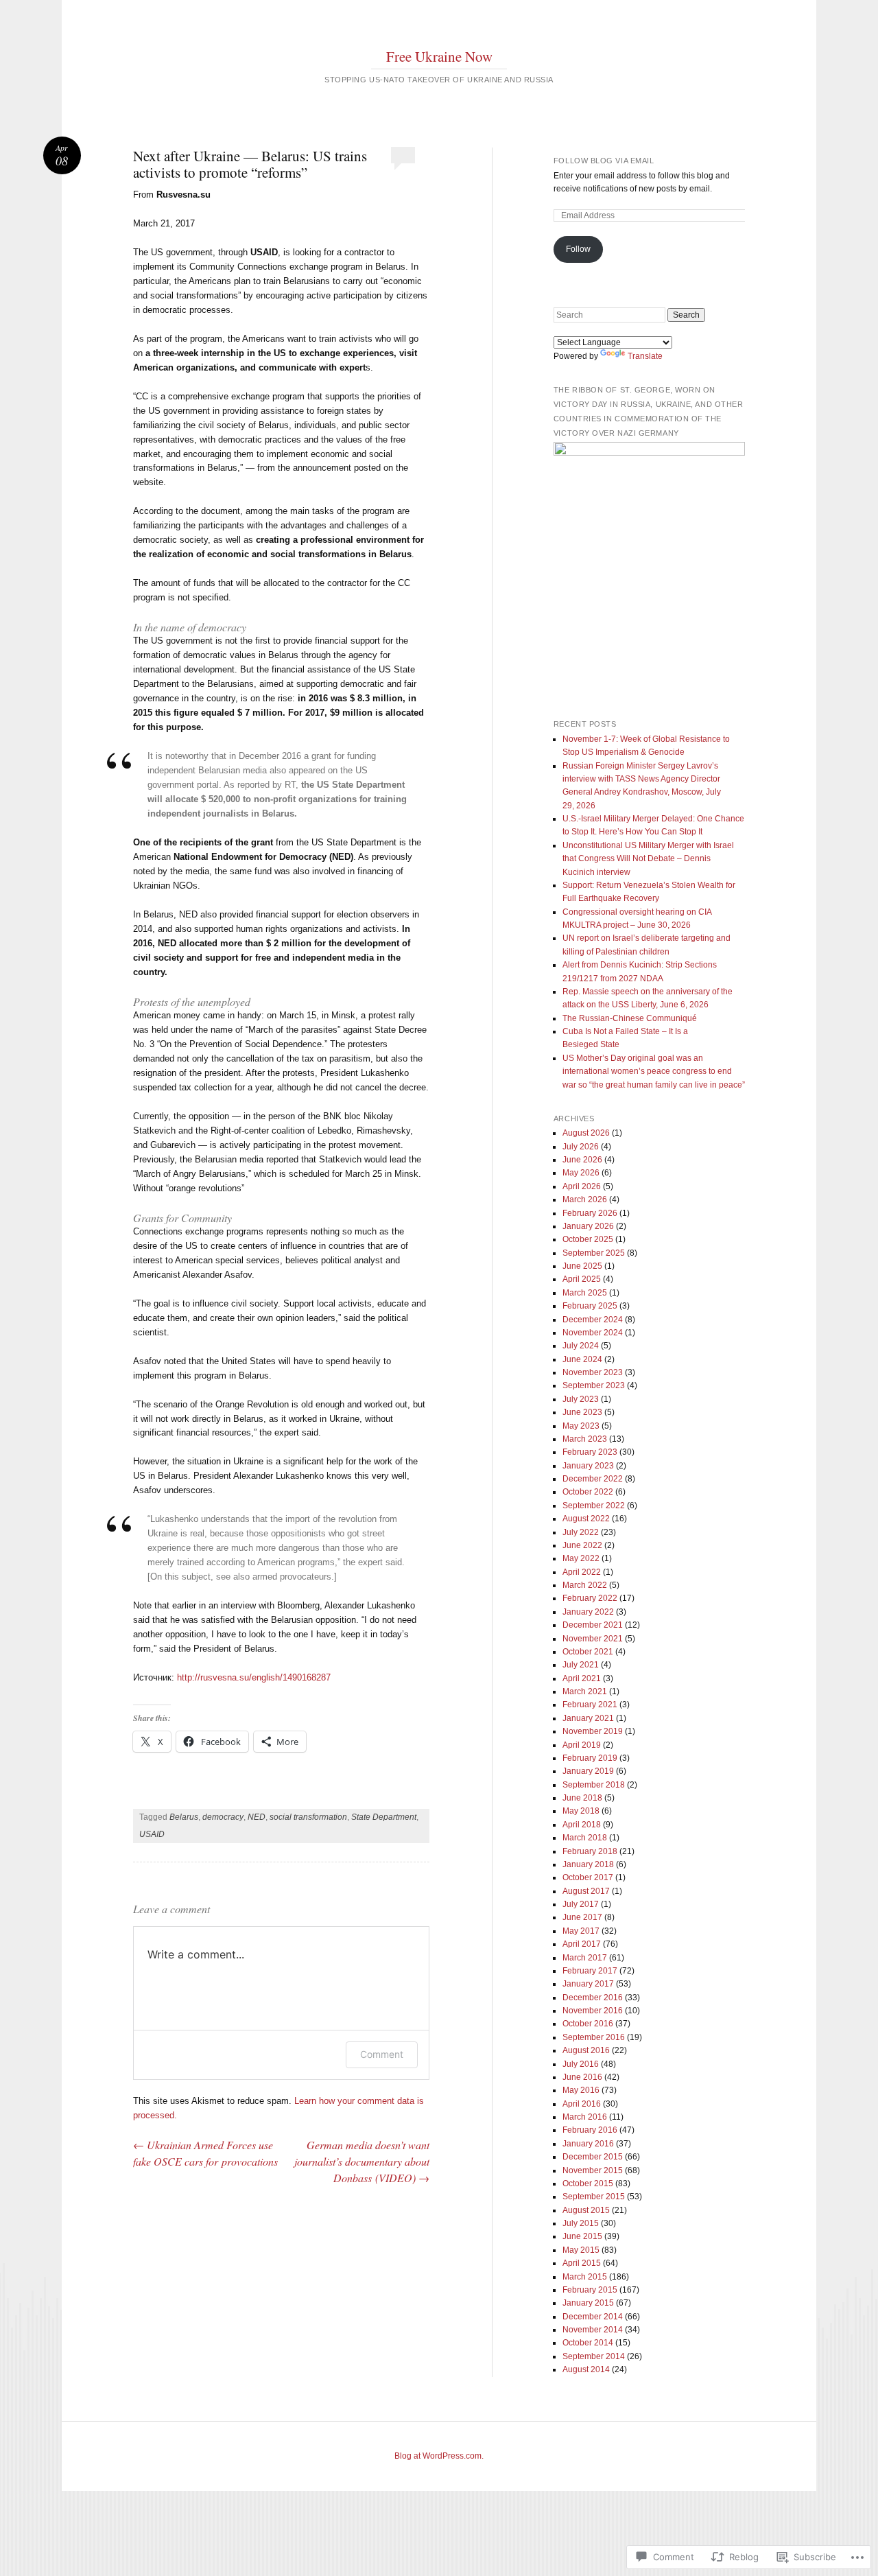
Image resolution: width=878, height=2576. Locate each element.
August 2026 (586, 1133)
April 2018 (582, 1825)
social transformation (308, 1817)
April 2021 (582, 1678)
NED (257, 1817)
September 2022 (594, 1506)
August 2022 (586, 1519)
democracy (223, 1817)
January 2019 (588, 1771)
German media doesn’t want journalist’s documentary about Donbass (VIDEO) (362, 2161)
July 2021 (581, 1665)
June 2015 (582, 2236)
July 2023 (581, 1399)
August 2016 (586, 2050)
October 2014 (588, 2343)
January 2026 (588, 1226)
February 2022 (590, 1598)
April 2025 (582, 1279)
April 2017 (582, 1944)
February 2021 (590, 1705)
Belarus (184, 1817)
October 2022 (588, 1492)
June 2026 (582, 1160)
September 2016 (594, 2037)
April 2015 (582, 2263)
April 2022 (582, 1572)
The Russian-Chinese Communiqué (630, 1018)
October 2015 (588, 2183)
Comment (382, 2054)
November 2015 (593, 2170)
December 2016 (593, 1998)
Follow (578, 249)
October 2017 (588, 1877)
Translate (645, 356)
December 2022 (593, 1479)
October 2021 (588, 1652)
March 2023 (585, 1439)
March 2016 (585, 2117)
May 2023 (581, 1426)
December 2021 (593, 1625)
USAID (152, 1834)
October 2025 (588, 1239)
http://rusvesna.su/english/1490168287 (254, 1677)
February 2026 (590, 1213)
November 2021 (593, 1639)
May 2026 (581, 1173)
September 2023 (594, 1385)
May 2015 (581, 2250)
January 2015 (588, 2303)
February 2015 (590, 2290)
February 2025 (590, 1306)
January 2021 (588, 1718)
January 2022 (588, 1612)
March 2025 (585, 1293)
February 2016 (590, 2130)
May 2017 (581, 1931)
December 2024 (593, 1320)
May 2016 (581, 2090)
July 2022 (581, 1532)
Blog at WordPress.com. (439, 2456)
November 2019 (593, 1731)
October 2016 (588, 2024)
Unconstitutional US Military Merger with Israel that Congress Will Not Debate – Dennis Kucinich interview (648, 859)
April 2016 (582, 2104)
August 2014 (586, 2369)
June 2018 (582, 1798)
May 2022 (581, 1558)
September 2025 (594, 1253)
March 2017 (585, 1958)
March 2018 (585, 1838)
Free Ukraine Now (439, 56)
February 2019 (590, 1758)
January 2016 (588, 2144)
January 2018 (588, 1864)
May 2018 (581, 1811)
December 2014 (593, 2317)
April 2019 (582, 1745)
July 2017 (581, 1904)
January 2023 (588, 1466)
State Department (384, 1817)
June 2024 (582, 1359)
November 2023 (593, 1372)
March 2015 (585, 2277)
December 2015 (593, 2157)
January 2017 (588, 1984)
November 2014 (593, 2330)
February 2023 (590, 1452)
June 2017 (582, 1917)
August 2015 (586, 2210)
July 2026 (581, 1147)
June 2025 (582, 1266)
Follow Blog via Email (604, 161)
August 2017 (586, 1891)
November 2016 (593, 2011)
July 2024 (581, 1346)
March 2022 (585, 1585)
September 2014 (594, 2356)
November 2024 (593, 1333)
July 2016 (581, 2064)
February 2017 (590, 1971)
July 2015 (581, 2223)
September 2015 (594, 2197)
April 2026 (582, 1186)
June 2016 (582, 2077)
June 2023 (582, 1412)
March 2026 (585, 1199)
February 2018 (590, 1851)
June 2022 (582, 1545)
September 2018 (594, 1785)
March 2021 (585, 1691)
